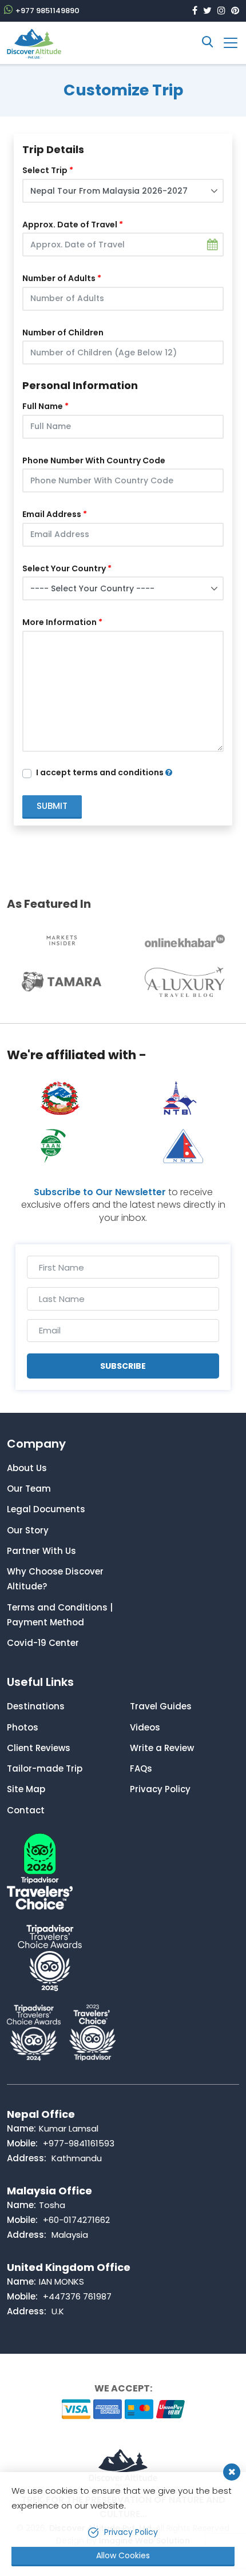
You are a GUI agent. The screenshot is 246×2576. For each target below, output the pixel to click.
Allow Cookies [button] (123, 2555)
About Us (27, 1468)
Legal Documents (46, 1509)
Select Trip (45, 170)
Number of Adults (59, 278)
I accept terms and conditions (101, 772)
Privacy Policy (160, 1789)
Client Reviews (39, 1748)
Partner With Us (41, 1551)
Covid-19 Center (43, 1643)
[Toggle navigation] (226, 43)
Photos (23, 1727)
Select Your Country (64, 568)
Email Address (52, 514)
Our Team (29, 1489)
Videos (145, 1727)
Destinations (36, 1706)
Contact (26, 1810)
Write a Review (162, 1748)
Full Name (43, 406)
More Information (59, 622)
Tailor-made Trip (45, 1768)
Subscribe (123, 1366)
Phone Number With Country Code (94, 460)
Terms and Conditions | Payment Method (60, 1615)
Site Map (26, 1789)
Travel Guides (161, 1706)
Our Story (28, 1530)
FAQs (141, 1768)
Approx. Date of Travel (70, 225)
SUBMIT (52, 806)
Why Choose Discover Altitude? (55, 1579)
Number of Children (63, 332)
